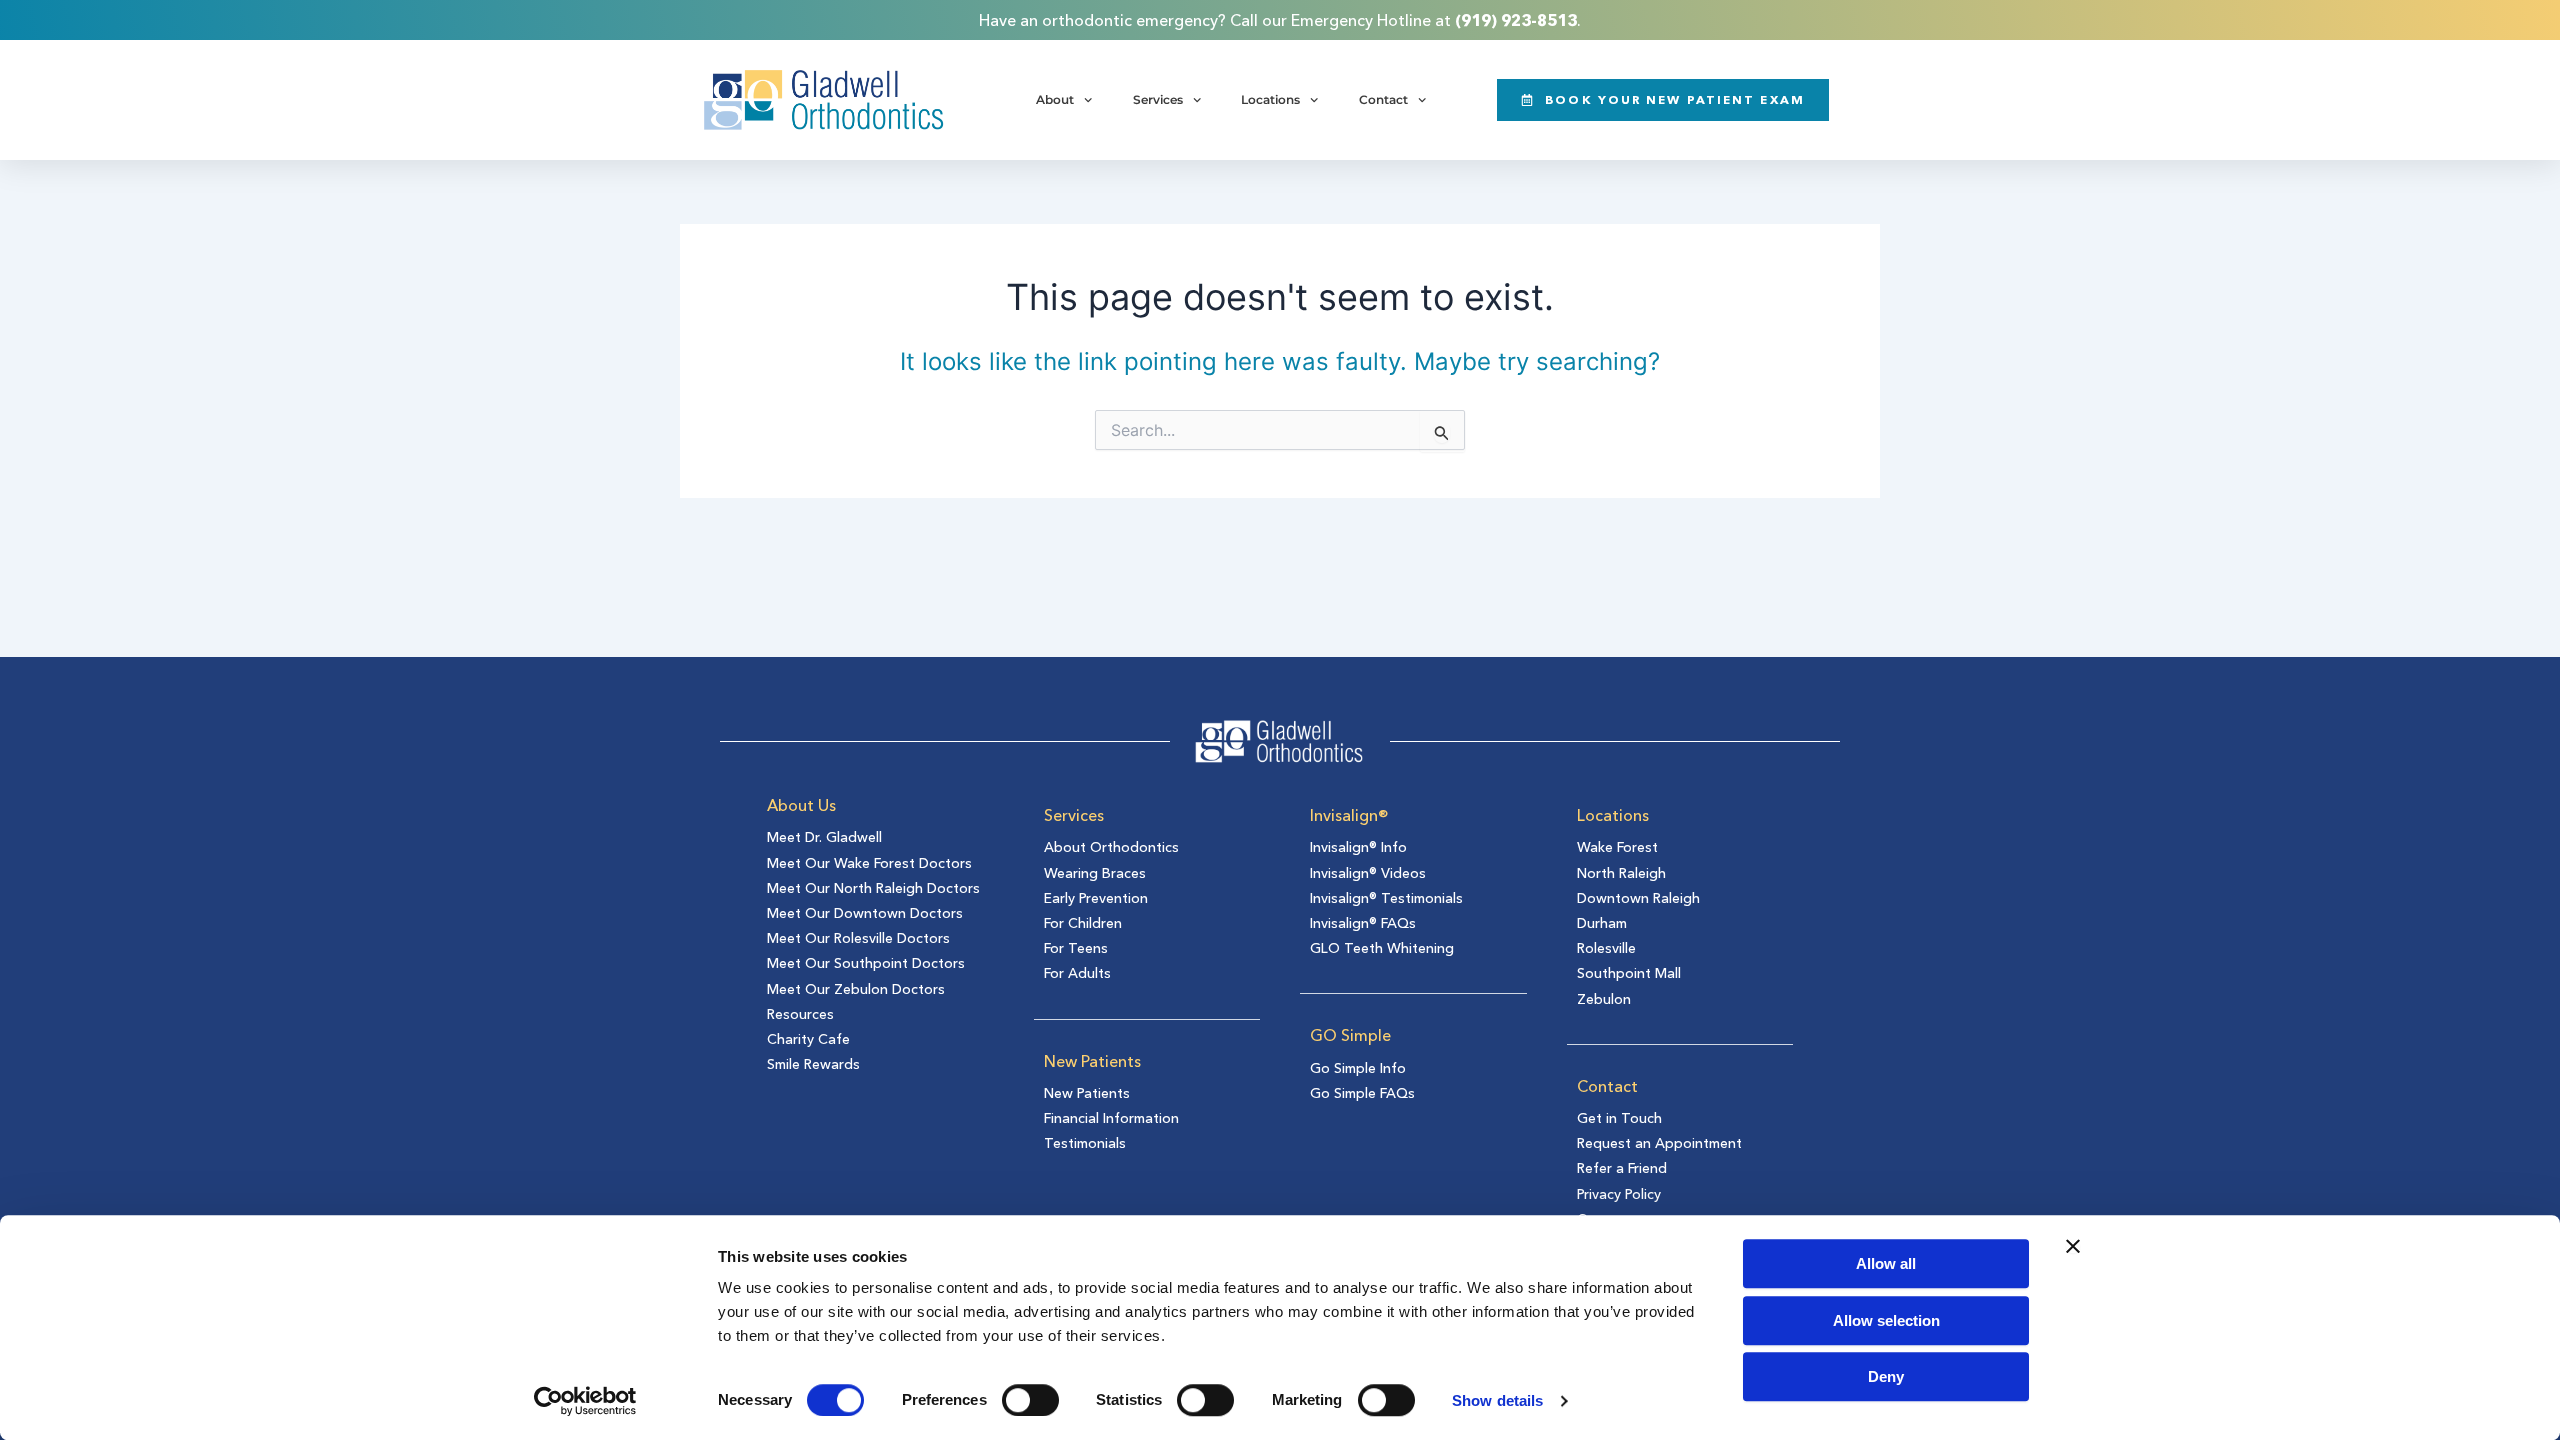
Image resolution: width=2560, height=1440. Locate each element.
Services (1158, 99)
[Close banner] (2073, 1246)
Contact (1383, 99)
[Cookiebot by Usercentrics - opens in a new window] (585, 1401)
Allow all (1886, 1263)
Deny (1886, 1376)
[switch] (1030, 1400)
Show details (1497, 1400)
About (1055, 99)
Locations (1270, 99)
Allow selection (1886, 1320)
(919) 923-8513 (1516, 20)
